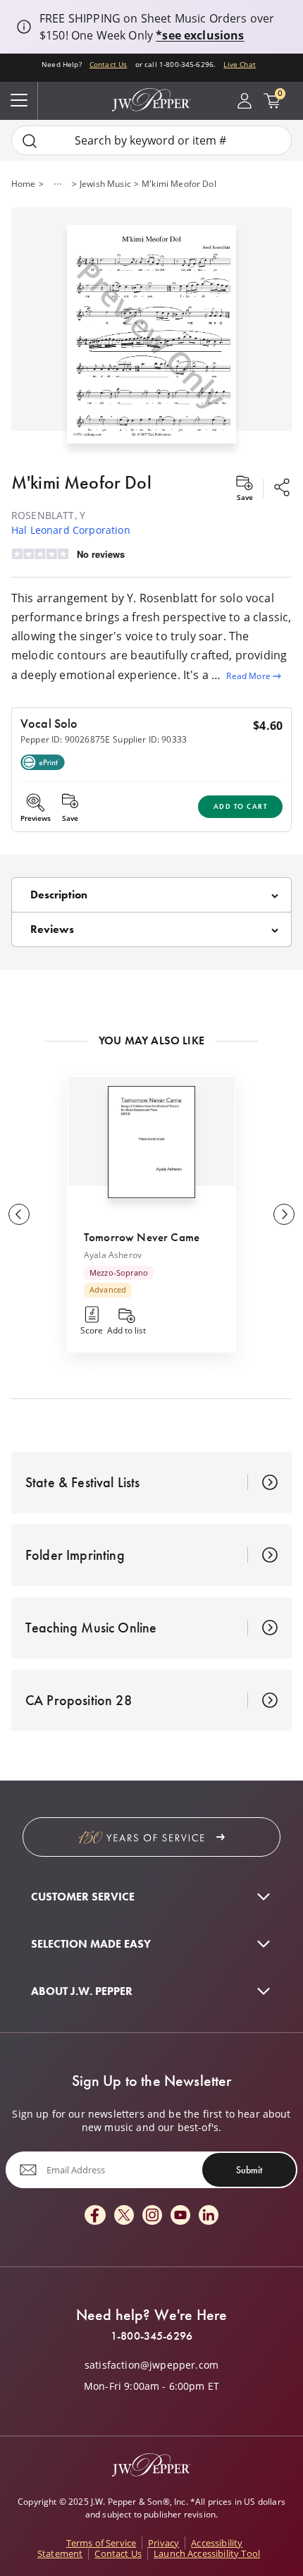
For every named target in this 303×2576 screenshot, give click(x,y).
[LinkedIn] (209, 2216)
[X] (124, 2216)
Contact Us (109, 64)
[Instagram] (152, 2216)
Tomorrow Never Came (142, 1237)
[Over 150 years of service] (151, 1837)
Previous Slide (19, 1214)
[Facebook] (95, 2216)
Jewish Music (105, 184)
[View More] (58, 184)
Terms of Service (101, 2543)
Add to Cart (241, 806)
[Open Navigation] (19, 101)
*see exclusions (200, 35)
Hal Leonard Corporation (71, 530)
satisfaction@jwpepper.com (151, 2365)
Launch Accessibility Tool (207, 2553)
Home (24, 184)
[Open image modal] (151, 340)
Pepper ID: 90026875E (65, 739)
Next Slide (284, 1214)
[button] (151, 331)
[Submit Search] (30, 141)
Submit (249, 2170)
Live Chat (239, 64)
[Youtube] (180, 2216)
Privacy (163, 2543)
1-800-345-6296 (151, 2336)
